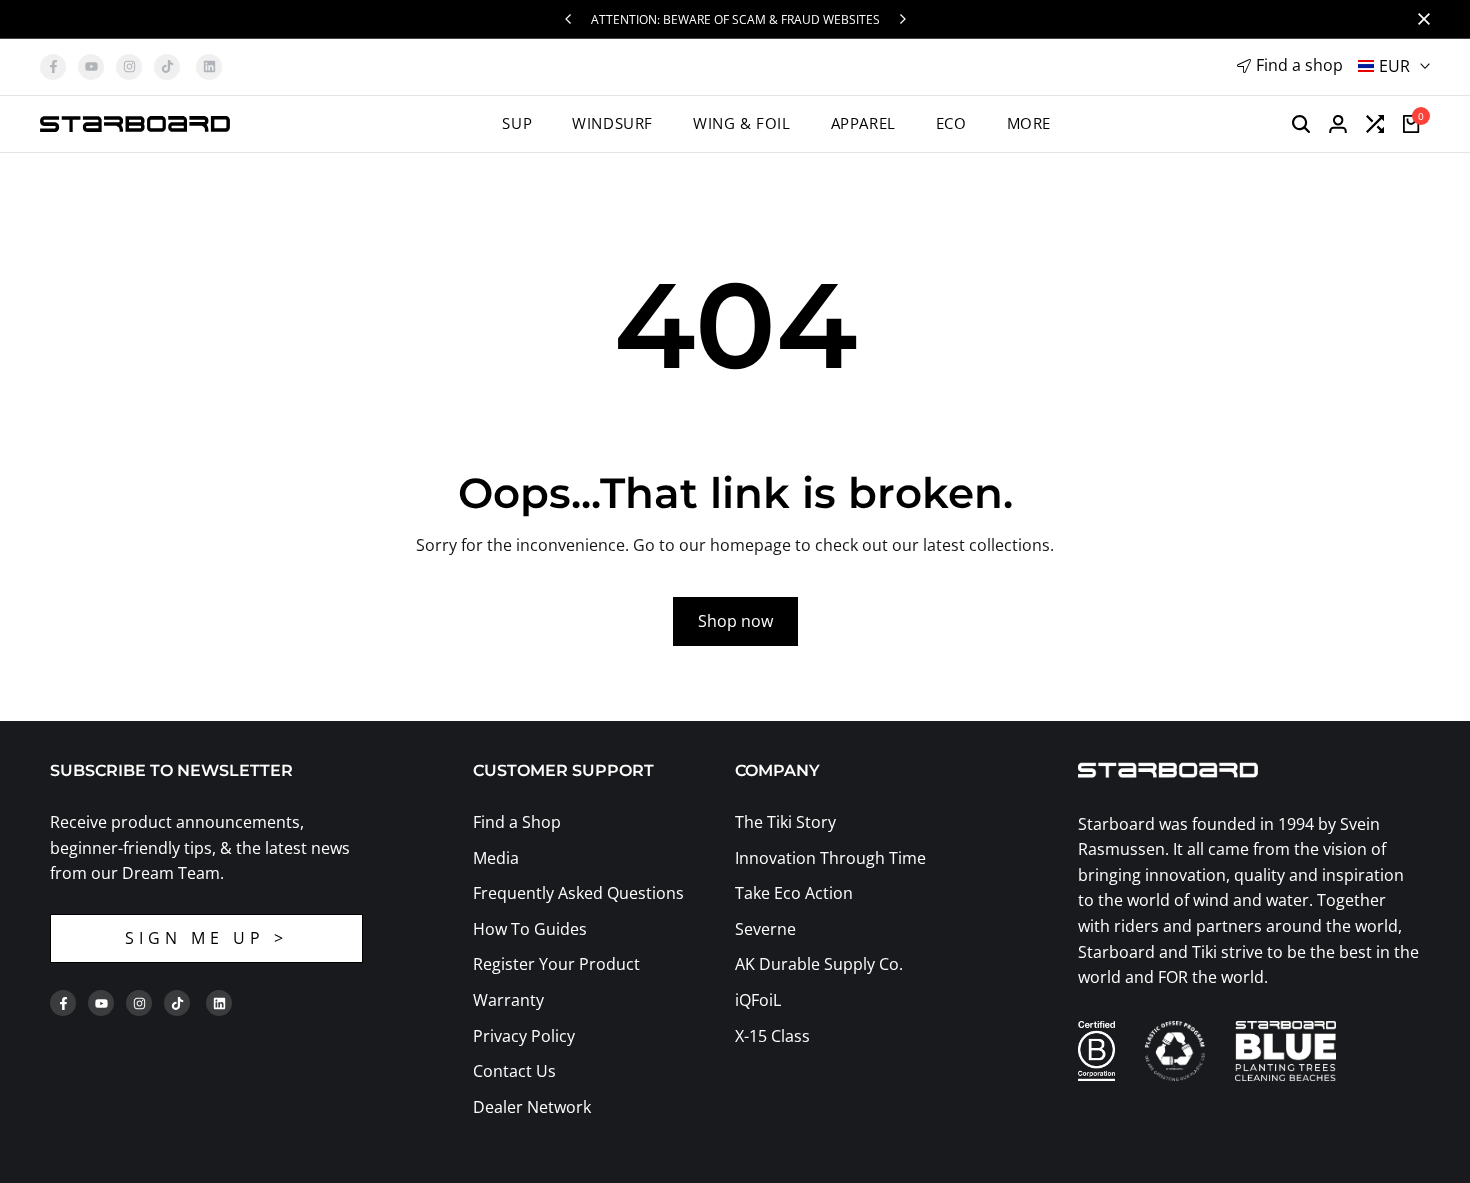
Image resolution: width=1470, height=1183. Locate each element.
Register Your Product (556, 964)
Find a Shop (517, 822)
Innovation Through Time (830, 858)
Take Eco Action (794, 893)
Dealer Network (532, 1107)
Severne (765, 929)
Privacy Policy (524, 1036)
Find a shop (1299, 65)
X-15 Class (772, 1036)
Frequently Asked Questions (578, 893)
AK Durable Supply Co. (819, 964)
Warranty (508, 1000)
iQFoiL (758, 1000)
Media (496, 858)
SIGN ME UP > (206, 938)
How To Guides (530, 929)
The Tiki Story (785, 822)
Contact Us (514, 1071)
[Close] (1420, 19)
